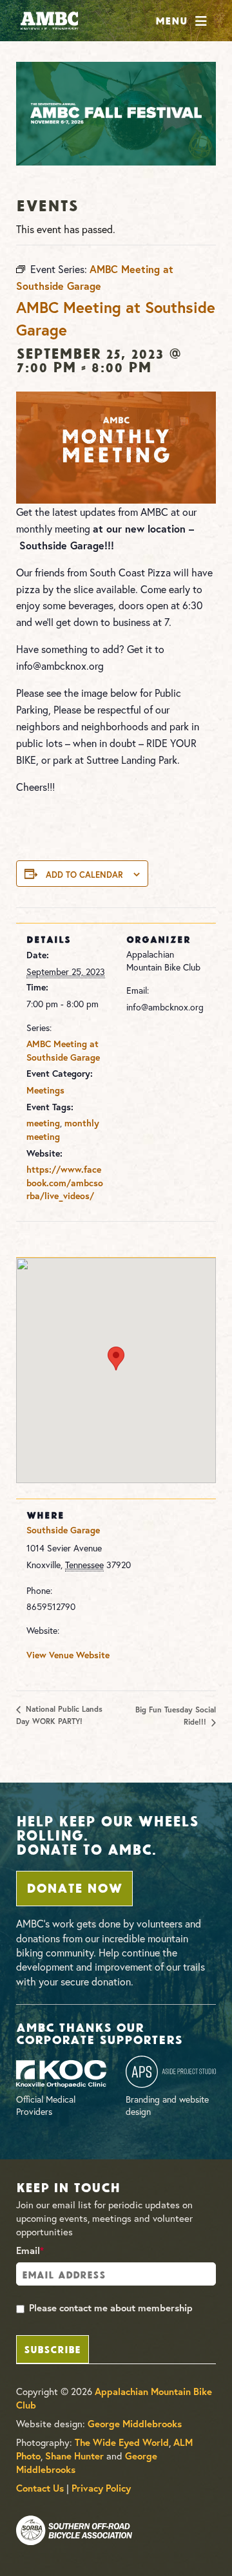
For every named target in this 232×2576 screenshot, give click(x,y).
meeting (43, 1123)
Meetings (45, 1090)
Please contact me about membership (111, 2308)
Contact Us (40, 2488)
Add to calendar (84, 875)
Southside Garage (63, 1530)
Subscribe (52, 2348)
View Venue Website (68, 1655)
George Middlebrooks (135, 2424)
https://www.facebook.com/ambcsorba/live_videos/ (65, 1183)
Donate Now (74, 1887)
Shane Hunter (74, 2456)
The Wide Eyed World (122, 2442)
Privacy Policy (101, 2488)
